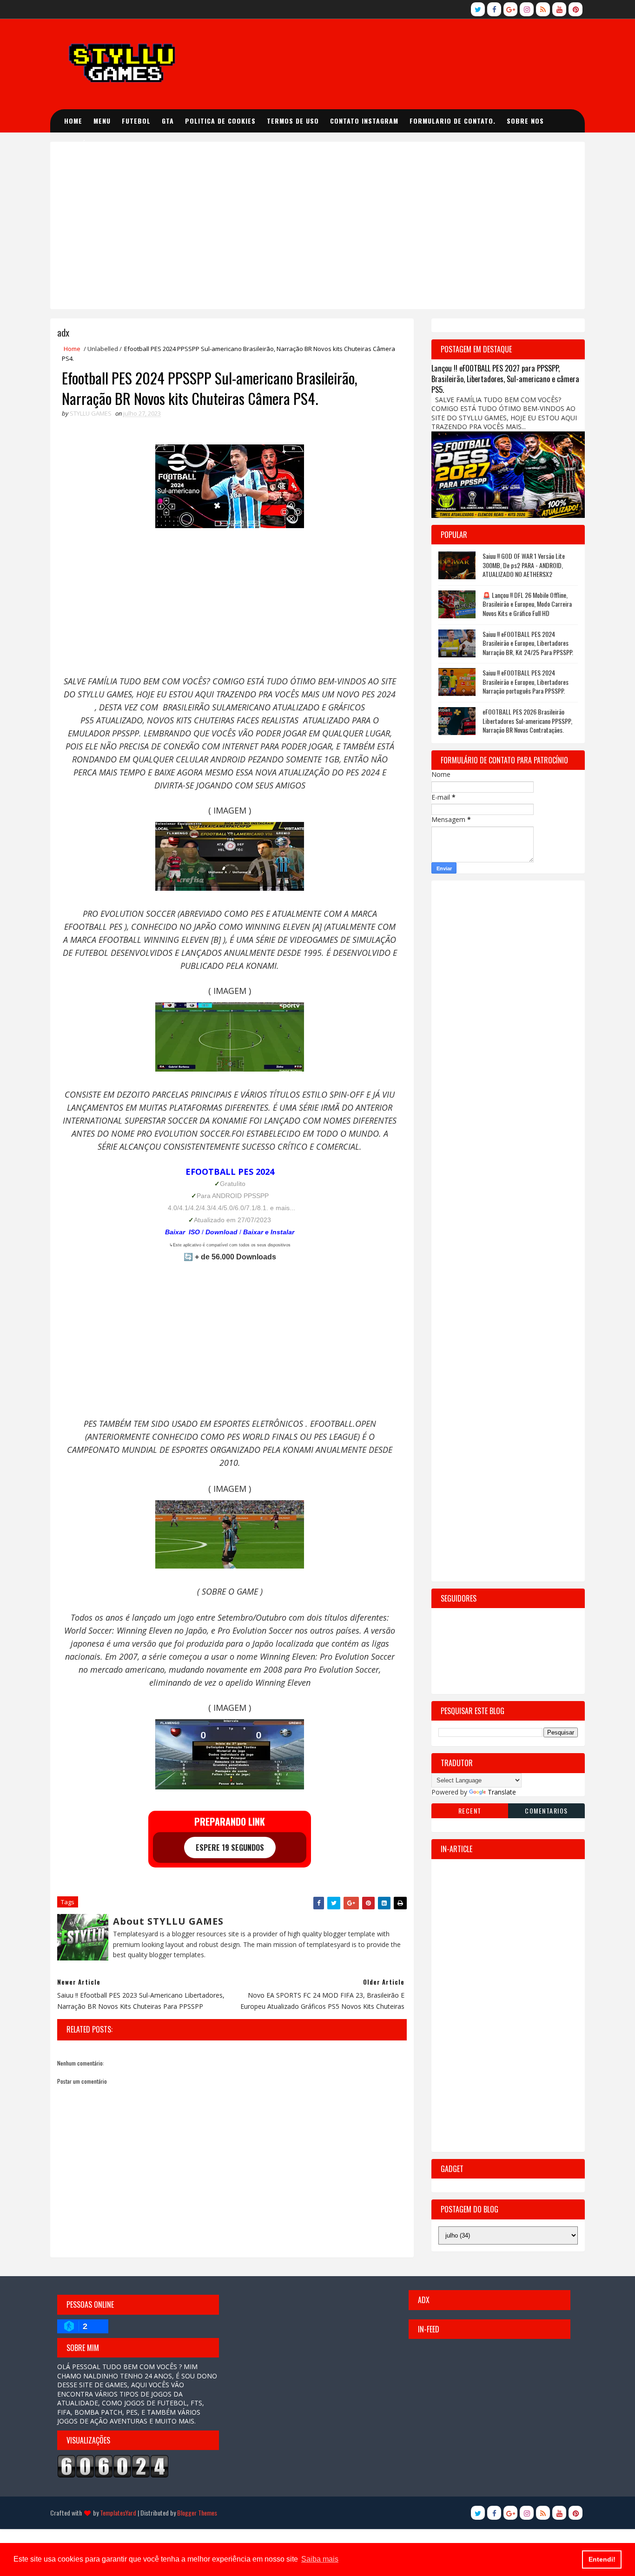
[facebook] (494, 9)
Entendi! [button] (602, 2559)
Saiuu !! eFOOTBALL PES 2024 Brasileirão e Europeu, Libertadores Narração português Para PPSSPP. (526, 682)
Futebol (136, 121)
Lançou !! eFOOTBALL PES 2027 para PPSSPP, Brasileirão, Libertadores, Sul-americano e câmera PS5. (505, 379)
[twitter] (478, 9)
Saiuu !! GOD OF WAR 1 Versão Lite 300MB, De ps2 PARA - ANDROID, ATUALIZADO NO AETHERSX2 (524, 565)
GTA (168, 121)
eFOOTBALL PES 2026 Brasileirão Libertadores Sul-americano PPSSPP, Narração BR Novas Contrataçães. (527, 721)
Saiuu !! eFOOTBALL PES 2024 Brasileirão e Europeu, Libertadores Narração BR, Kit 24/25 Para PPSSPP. (528, 643)
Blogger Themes (197, 2513)
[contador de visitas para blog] (113, 2466)
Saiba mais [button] (320, 2559)
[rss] (543, 9)
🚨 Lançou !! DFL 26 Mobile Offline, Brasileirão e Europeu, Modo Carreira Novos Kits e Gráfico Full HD (527, 604)
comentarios (546, 1811)
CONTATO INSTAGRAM (364, 121)
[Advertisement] (317, 225)
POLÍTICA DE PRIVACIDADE (112, 144)
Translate (502, 1792)
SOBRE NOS (525, 121)
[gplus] (510, 9)
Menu (102, 121)
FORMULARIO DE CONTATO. (453, 121)
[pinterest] (575, 9)
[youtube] (559, 9)
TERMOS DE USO (293, 121)
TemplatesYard (118, 2513)
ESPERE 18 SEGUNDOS (230, 1848)
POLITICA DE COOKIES (220, 121)
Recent (470, 1811)
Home (73, 121)
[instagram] (527, 9)
